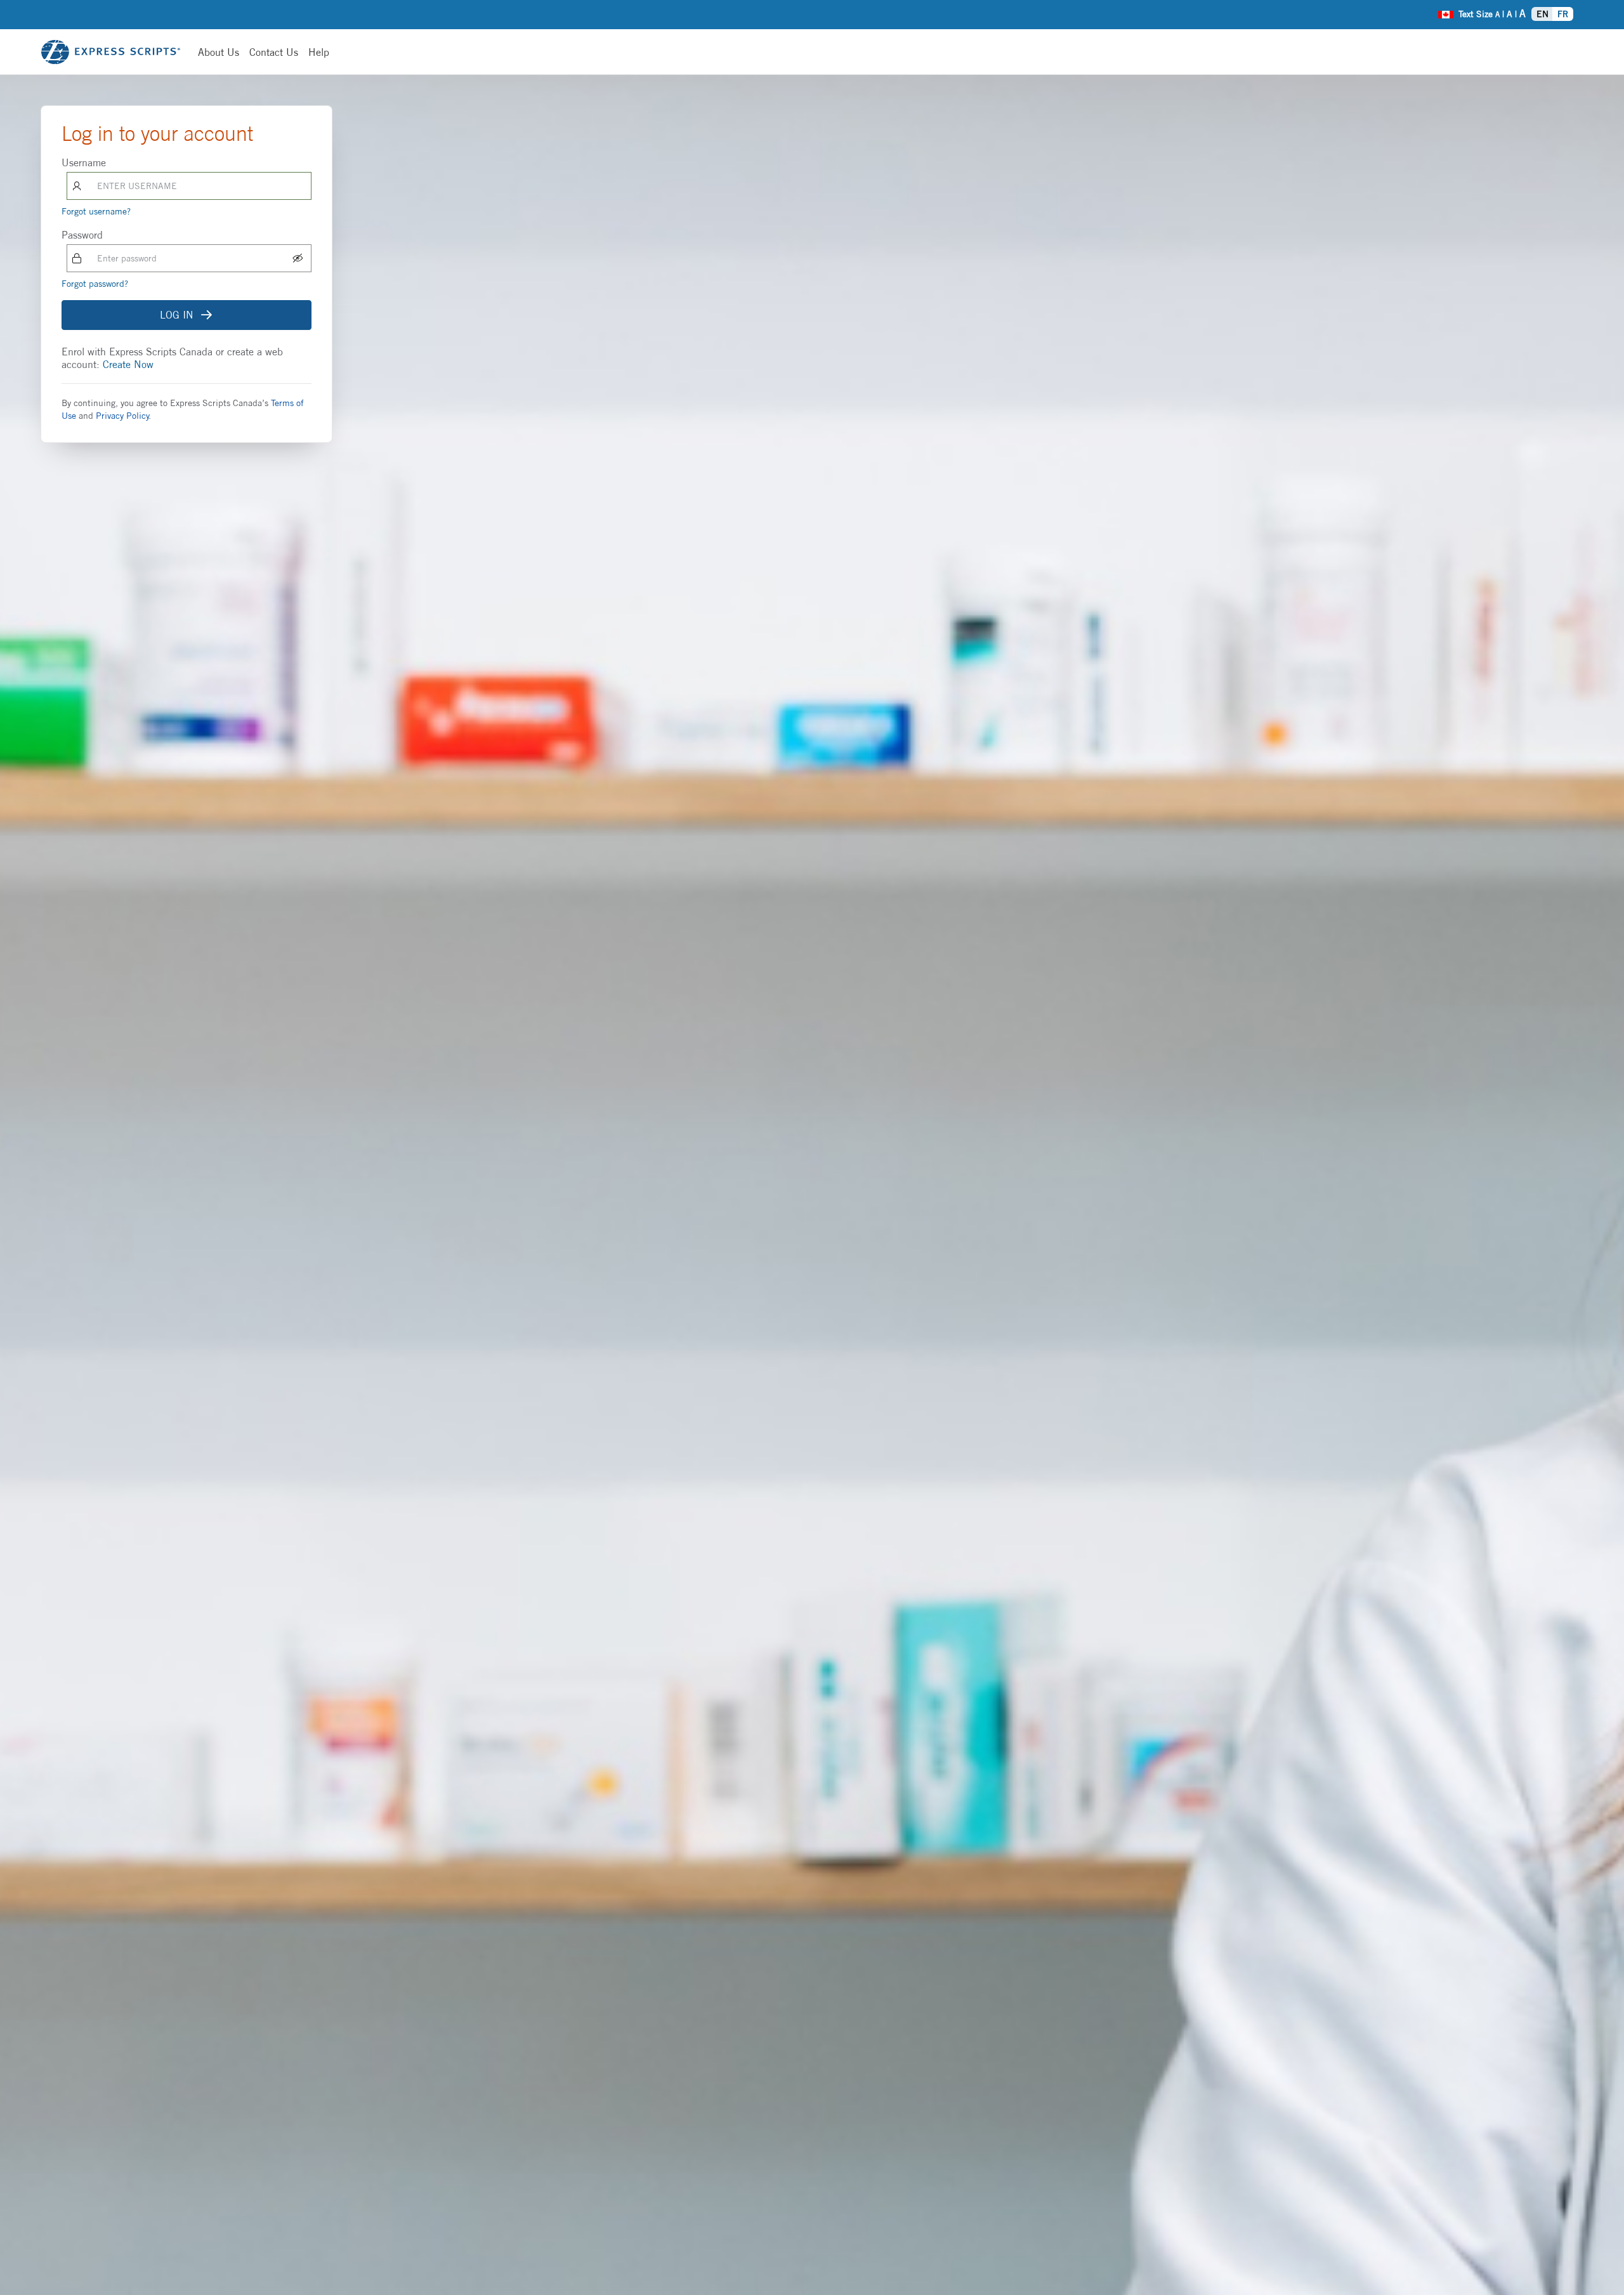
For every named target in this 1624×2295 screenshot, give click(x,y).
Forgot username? (96, 211)
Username (84, 162)
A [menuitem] (1497, 14)
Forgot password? (95, 284)
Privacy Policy (122, 416)
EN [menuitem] (1542, 14)
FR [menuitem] (1563, 14)
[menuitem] (1446, 13)
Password (82, 235)
